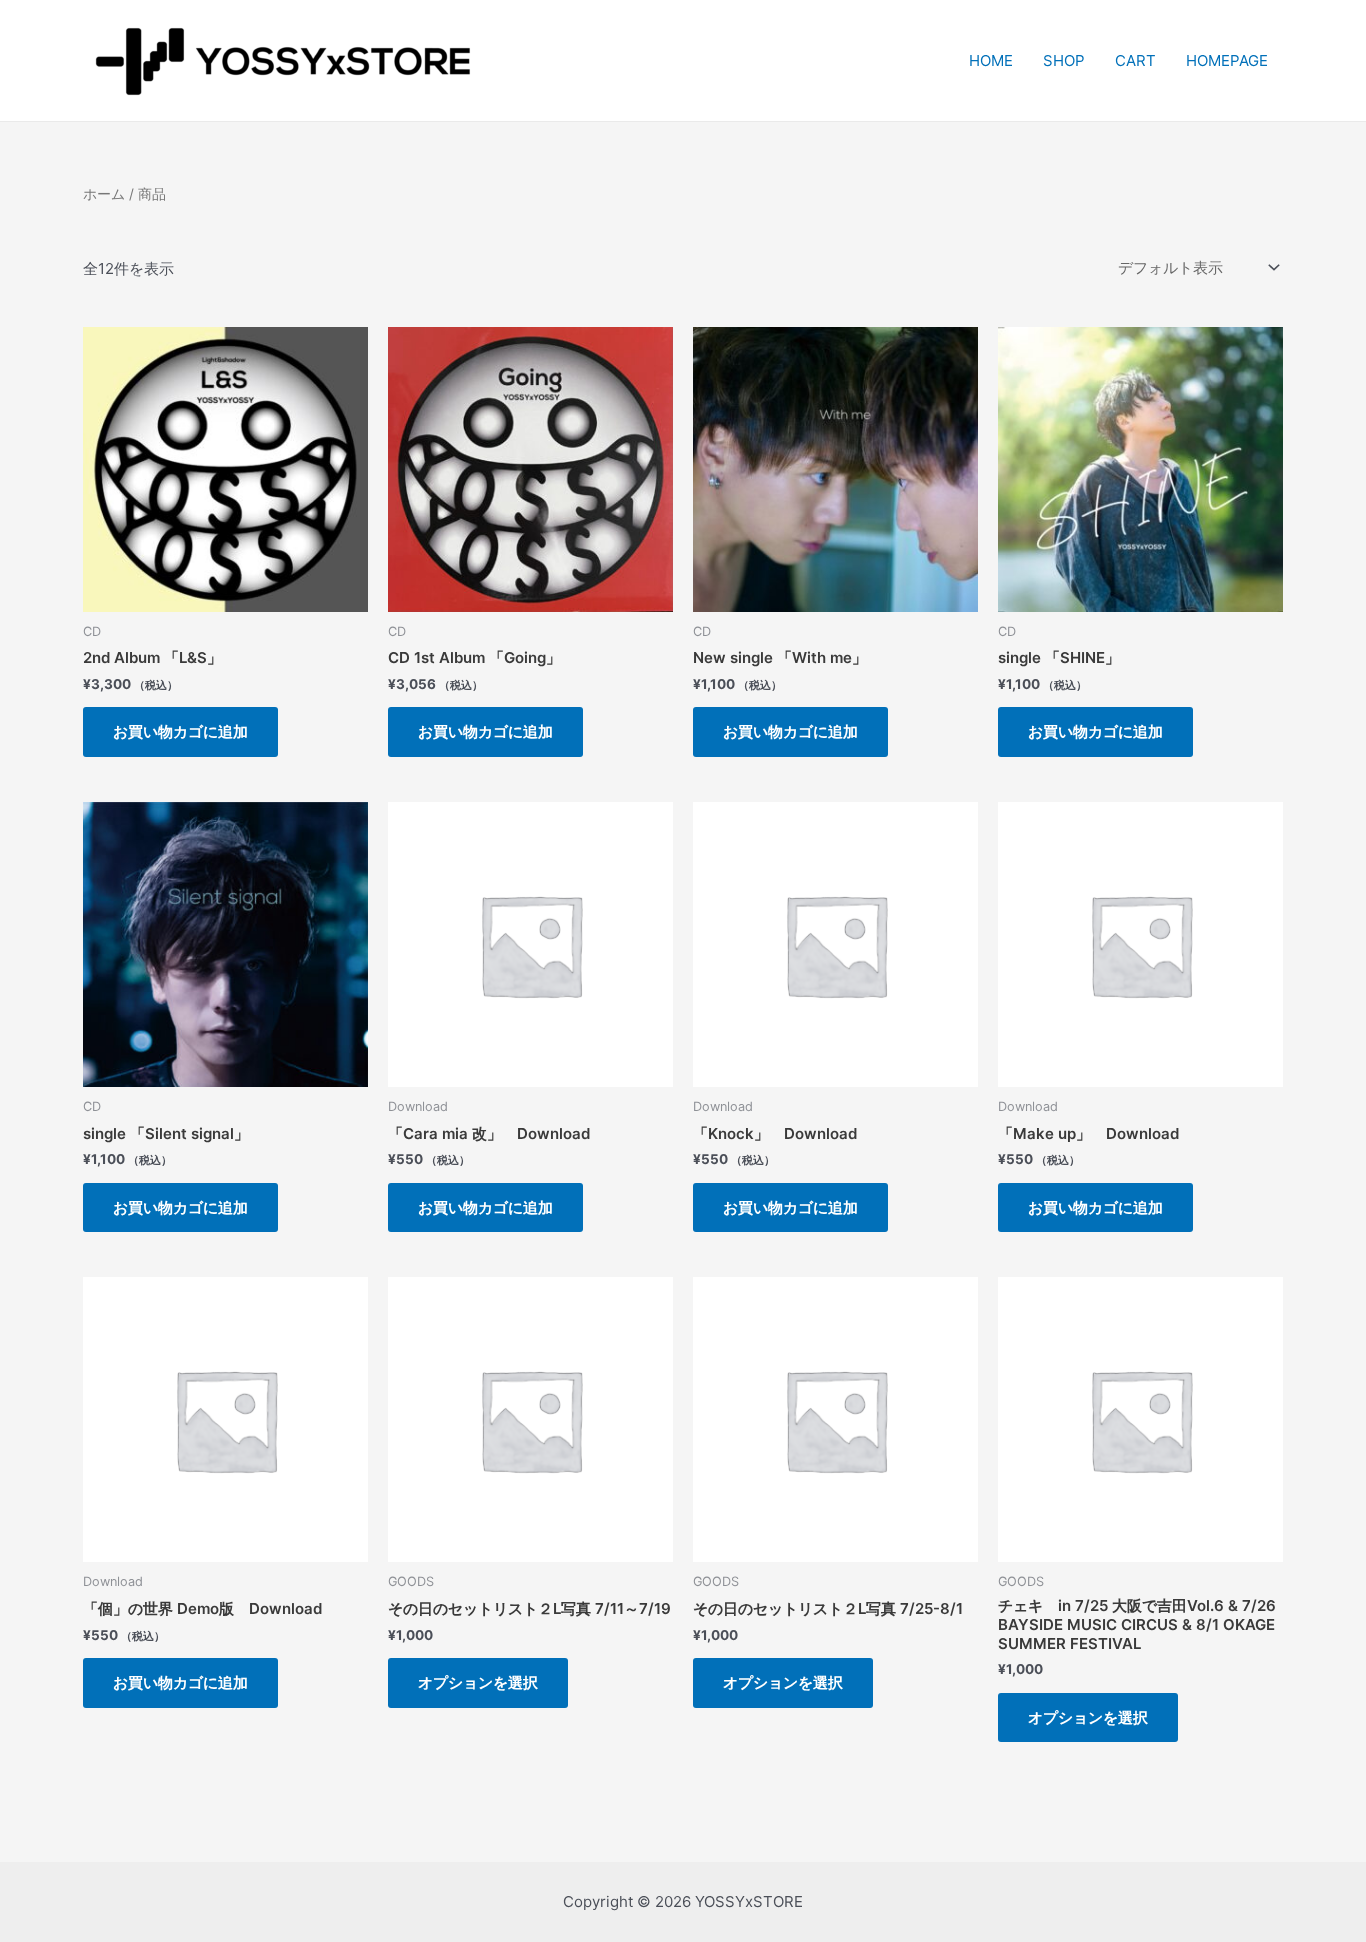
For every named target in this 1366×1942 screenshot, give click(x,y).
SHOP (1064, 60)
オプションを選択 (478, 1682)
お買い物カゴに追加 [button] (180, 731)
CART (1135, 60)
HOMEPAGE (1227, 60)
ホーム (104, 194)
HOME (991, 60)
